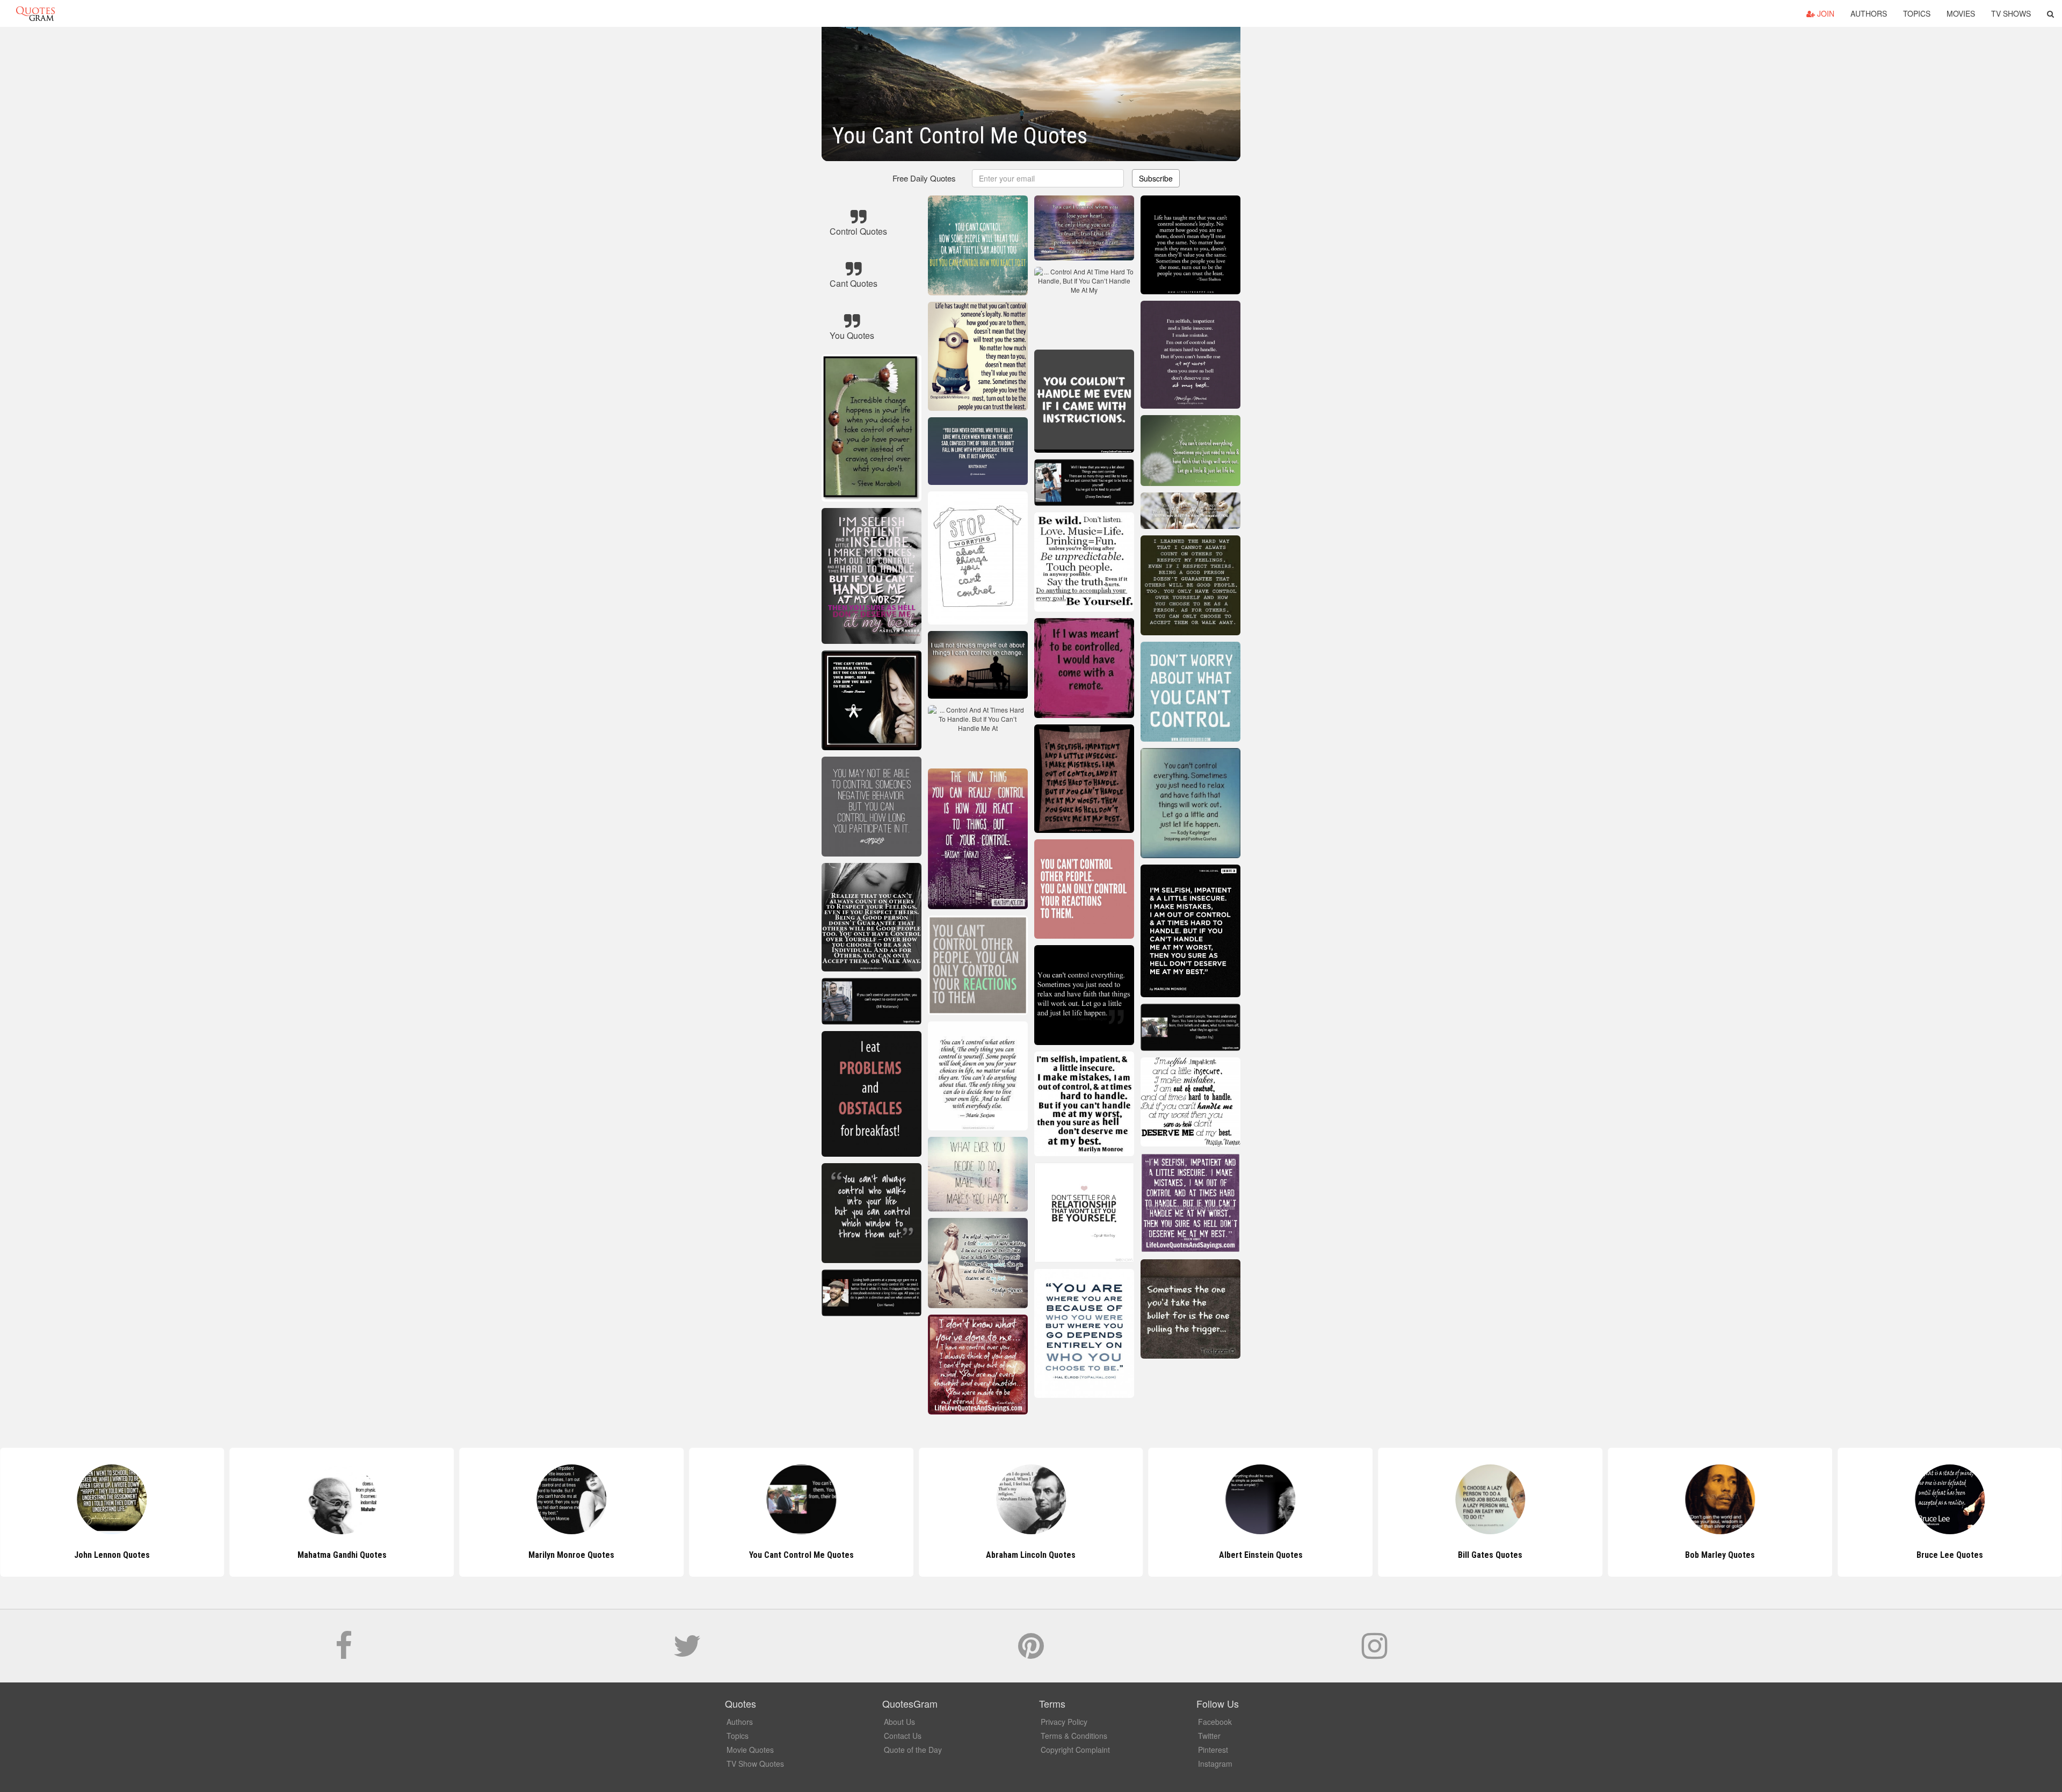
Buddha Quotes (1950, 1555)
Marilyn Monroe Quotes (342, 1555)
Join (1825, 13)
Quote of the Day (913, 1750)
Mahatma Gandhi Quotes (112, 1555)
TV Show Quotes (755, 1764)
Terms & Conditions (1074, 1736)
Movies (1961, 13)
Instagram (1215, 1764)
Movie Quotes (750, 1750)
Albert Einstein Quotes (1031, 1555)
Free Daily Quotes (924, 178)
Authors (1869, 13)
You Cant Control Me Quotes (572, 1555)
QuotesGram (35, 13)
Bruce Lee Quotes (1720, 1555)
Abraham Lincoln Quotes (801, 1555)
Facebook (1215, 1722)
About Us (899, 1722)
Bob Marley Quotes (1490, 1555)
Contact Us (903, 1736)
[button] (2050, 13)
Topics (1917, 13)
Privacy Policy (1064, 1722)
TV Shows (2011, 13)
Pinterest (1213, 1750)
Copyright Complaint (1075, 1750)
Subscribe (1156, 178)
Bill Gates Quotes (1261, 1555)
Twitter (1209, 1736)
